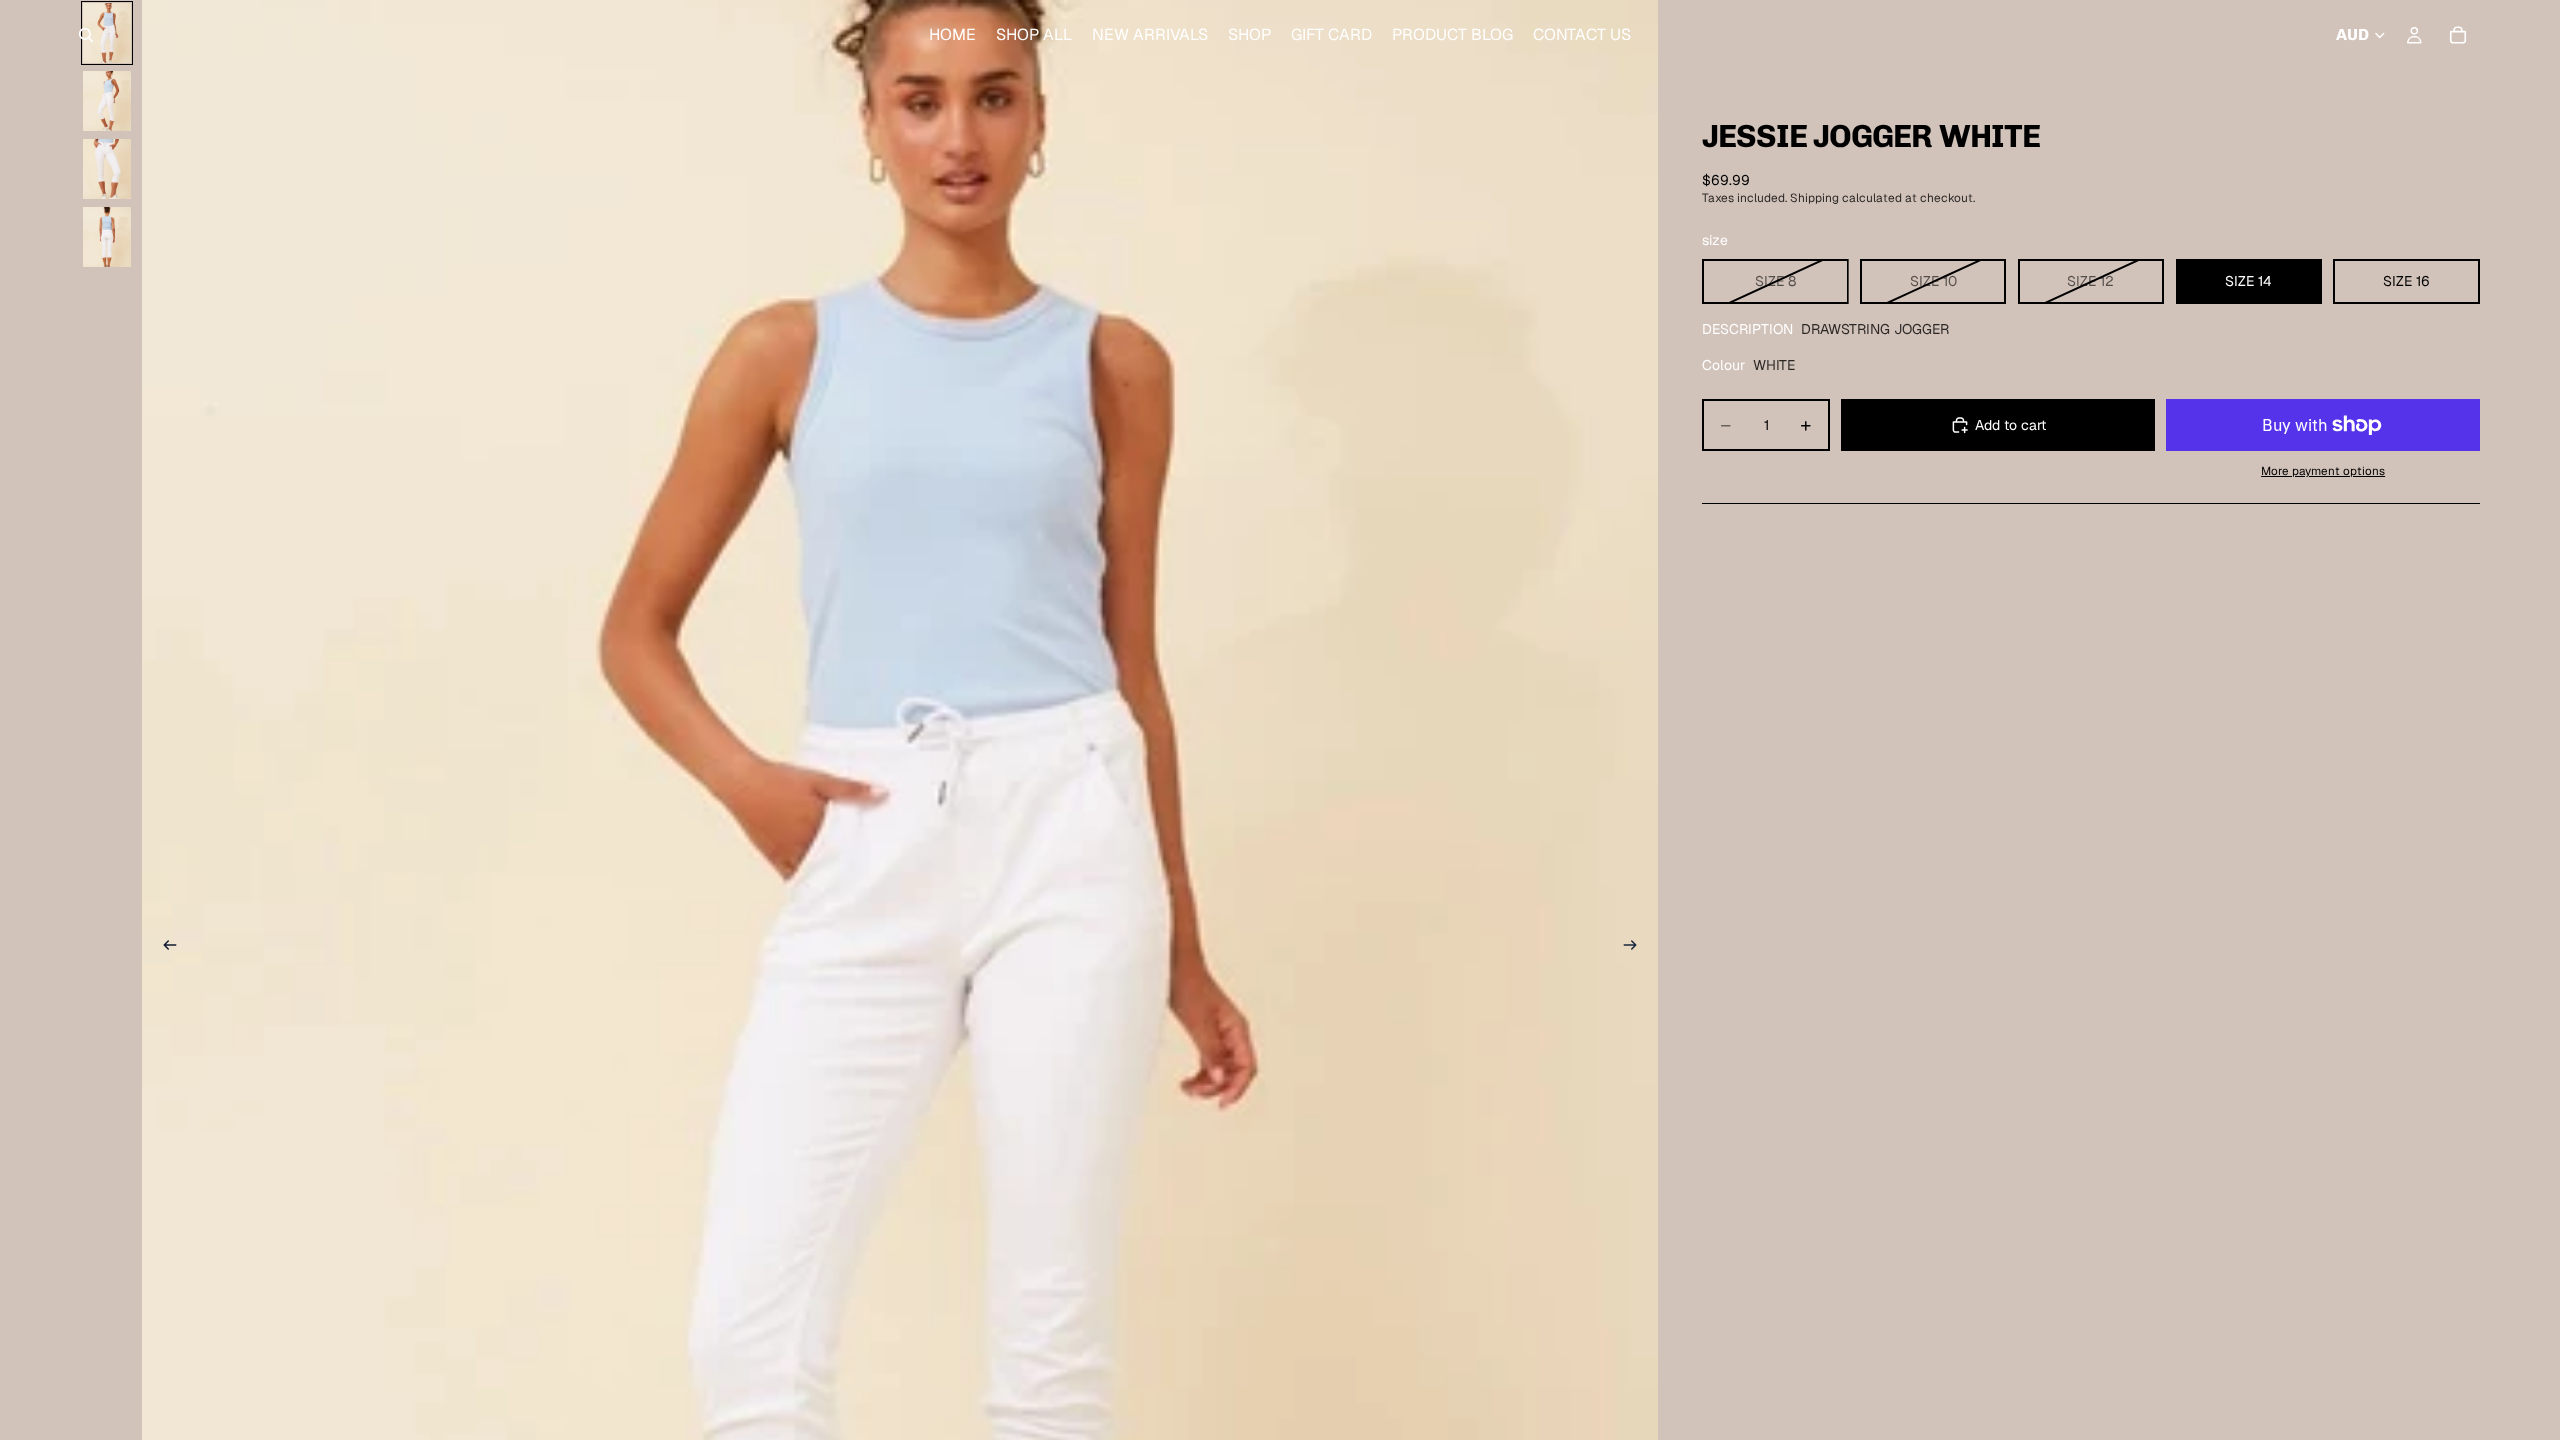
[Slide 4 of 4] (107, 237)
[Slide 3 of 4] (107, 169)
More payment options (2323, 470)
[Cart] (2458, 35)
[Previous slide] (164, 948)
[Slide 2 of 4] (107, 101)
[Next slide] (1636, 948)
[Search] (86, 35)
